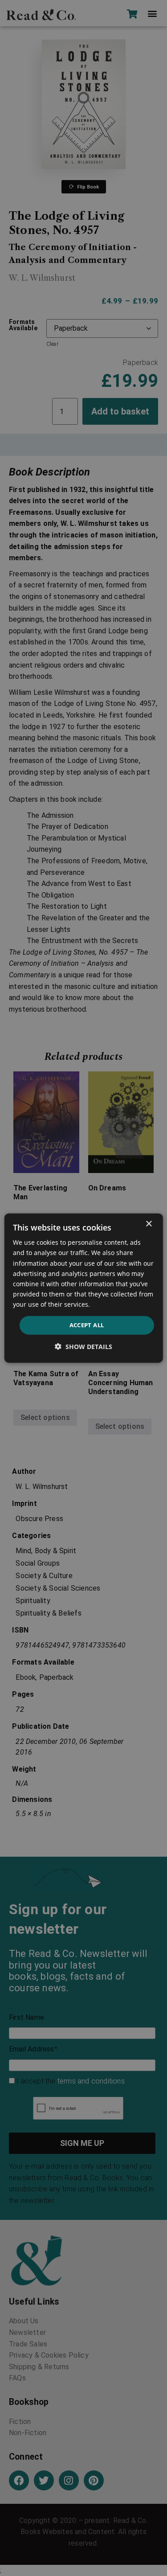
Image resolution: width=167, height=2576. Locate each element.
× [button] (149, 1224)
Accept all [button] (87, 1325)
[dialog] (83, 1288)
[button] (83, 1346)
